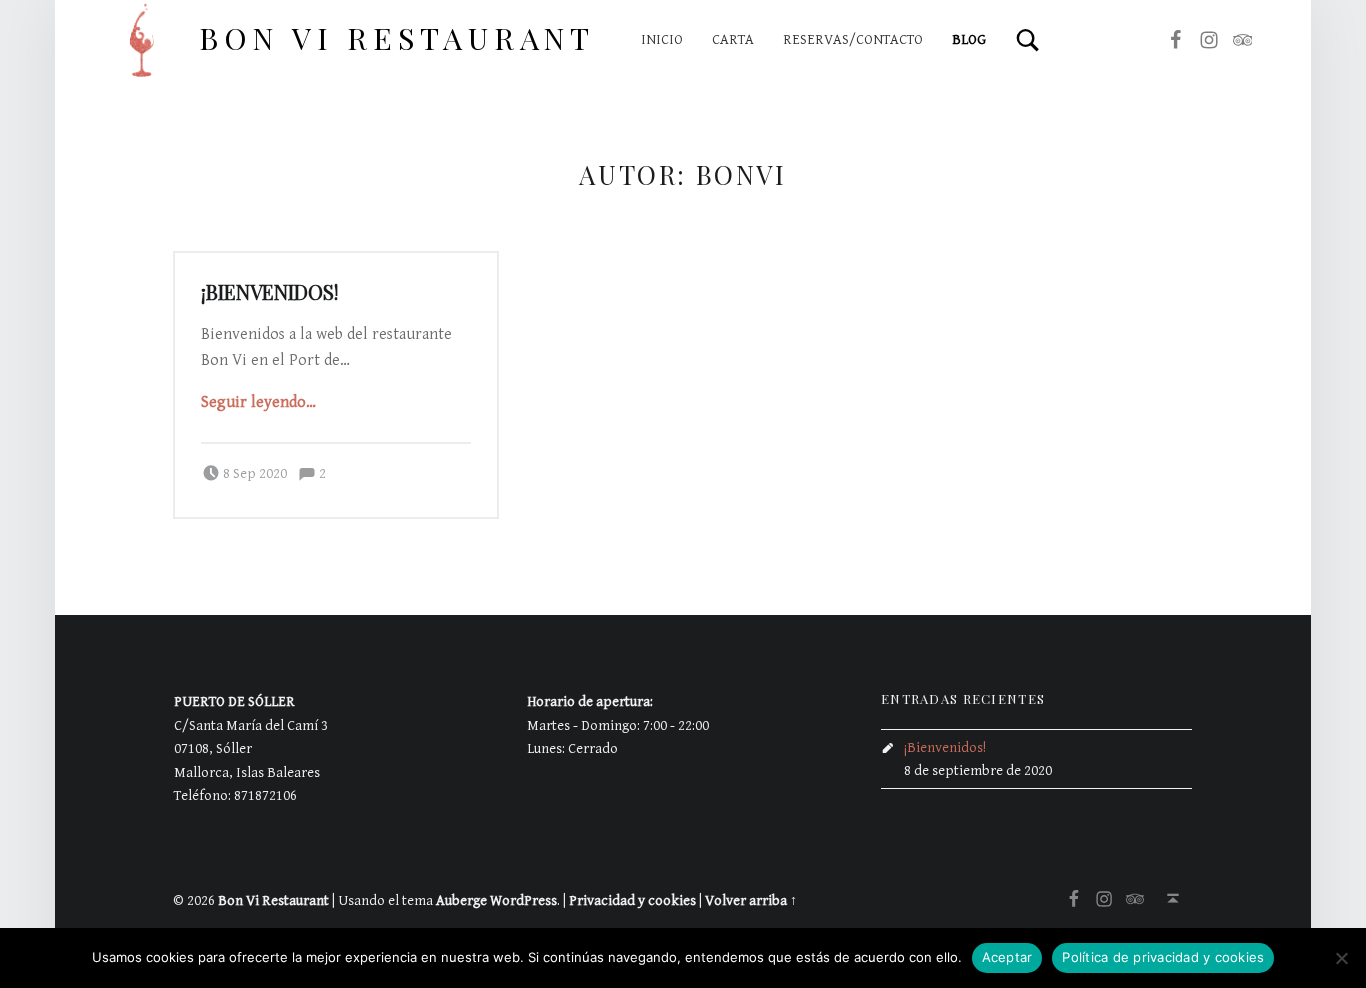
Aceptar (1007, 957)
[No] (1341, 958)
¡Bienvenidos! (269, 292)
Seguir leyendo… (258, 402)
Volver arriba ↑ (751, 900)
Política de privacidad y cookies (1163, 957)
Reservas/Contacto (853, 39)
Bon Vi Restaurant (397, 37)
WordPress (523, 900)
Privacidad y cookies (632, 900)
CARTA (733, 39)
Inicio (662, 39)
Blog (969, 39)
